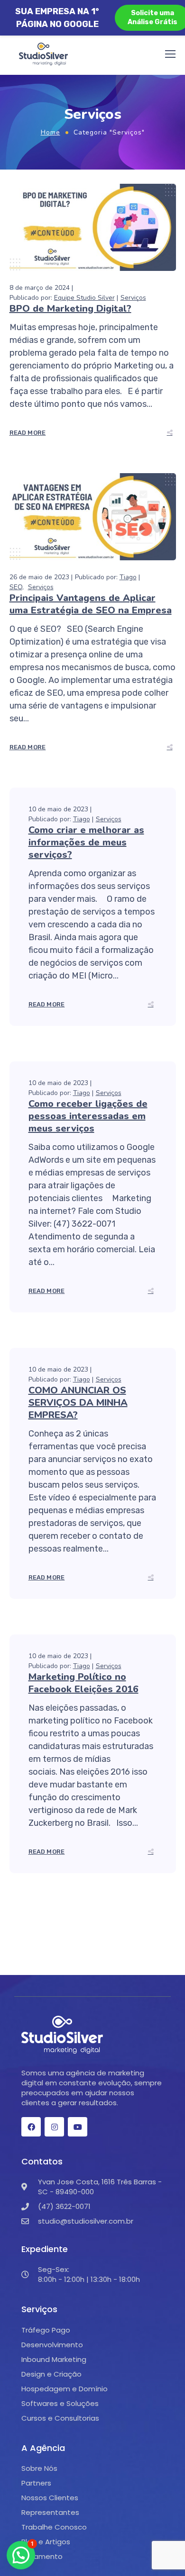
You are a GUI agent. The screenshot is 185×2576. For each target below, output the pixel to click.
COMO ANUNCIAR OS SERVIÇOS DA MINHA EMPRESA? (78, 1403)
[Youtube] (78, 2127)
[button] (21, 2555)
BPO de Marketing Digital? (70, 309)
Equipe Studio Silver (84, 298)
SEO (16, 587)
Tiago (128, 577)
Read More (28, 433)
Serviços (133, 298)
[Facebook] (31, 2127)
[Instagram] (54, 2127)
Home (51, 132)
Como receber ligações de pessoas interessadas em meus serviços (88, 1116)
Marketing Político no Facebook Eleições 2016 (83, 1683)
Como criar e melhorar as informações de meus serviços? (86, 842)
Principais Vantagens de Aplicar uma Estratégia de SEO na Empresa (91, 604)
